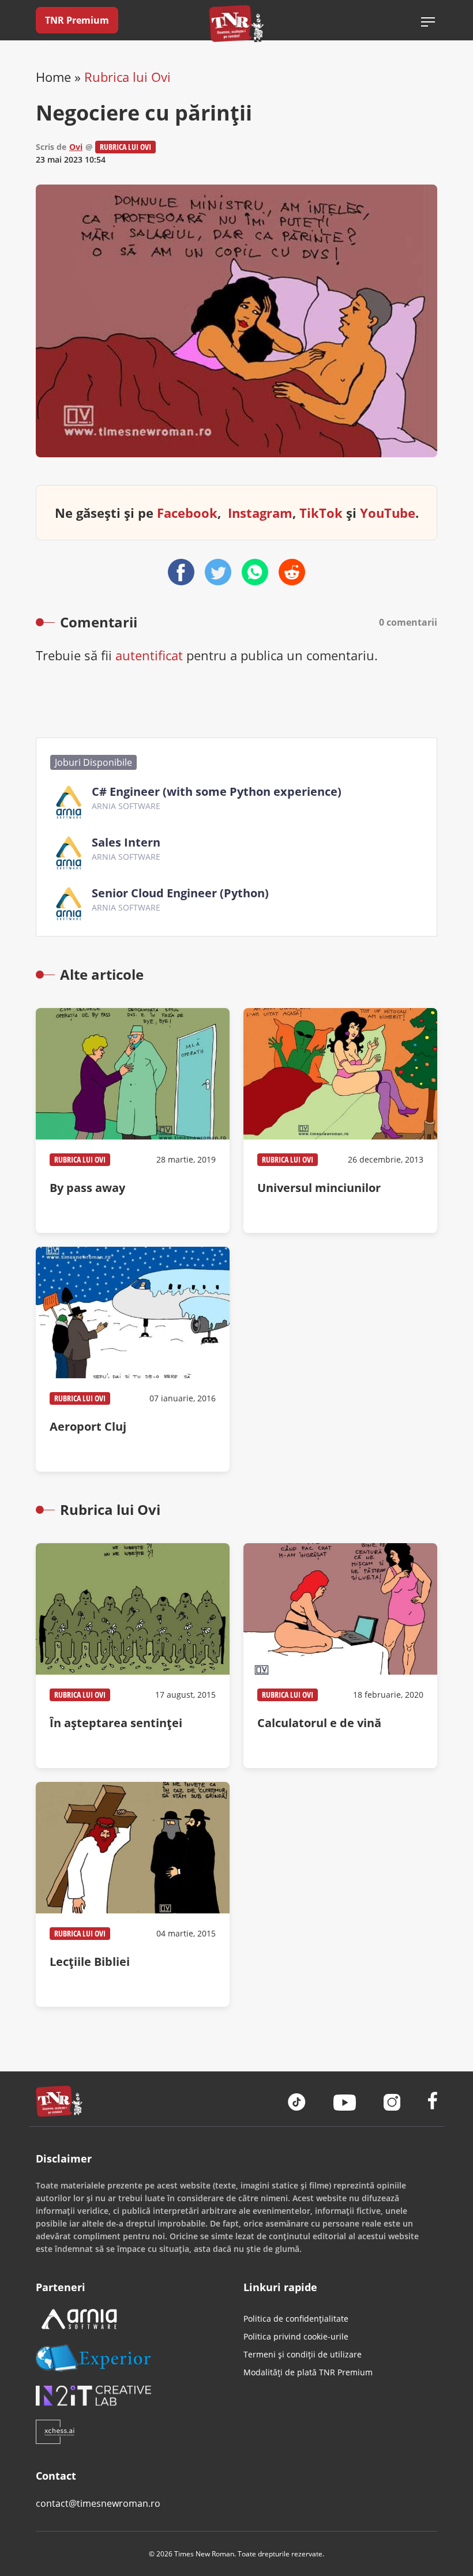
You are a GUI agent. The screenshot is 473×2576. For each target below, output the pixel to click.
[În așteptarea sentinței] (133, 1656)
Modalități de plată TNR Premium (308, 2372)
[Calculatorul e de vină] (340, 1656)
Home (53, 77)
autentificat (149, 655)
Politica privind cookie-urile (296, 2336)
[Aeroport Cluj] (133, 1359)
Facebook (187, 513)
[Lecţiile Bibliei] (133, 1894)
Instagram (260, 513)
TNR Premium (77, 20)
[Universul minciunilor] (340, 1120)
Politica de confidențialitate (296, 2319)
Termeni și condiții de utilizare (303, 2354)
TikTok (321, 513)
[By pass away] (133, 1120)
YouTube (388, 513)
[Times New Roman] (237, 23)
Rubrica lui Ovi (127, 77)
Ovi (76, 147)
